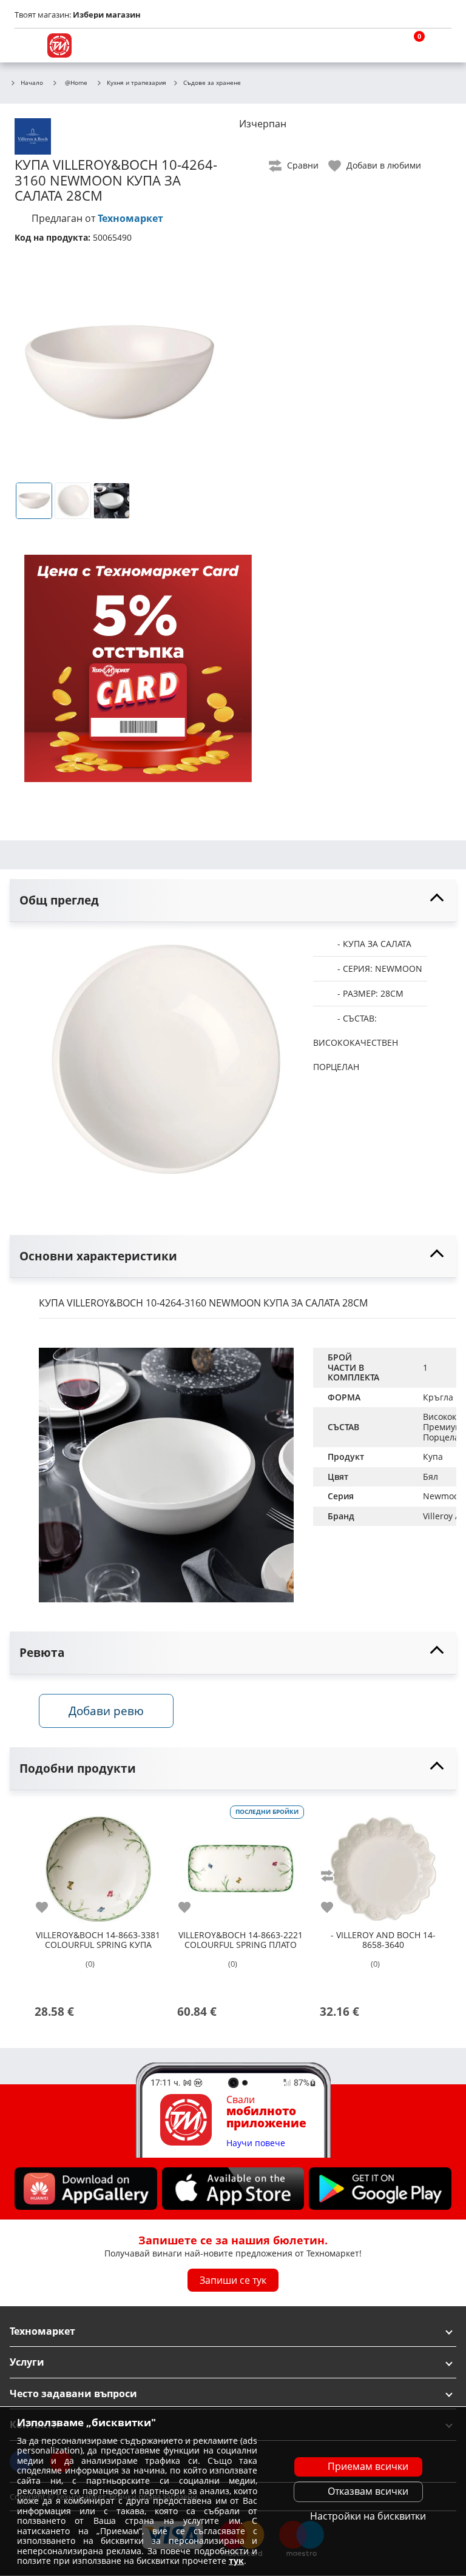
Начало (32, 83)
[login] (439, 45)
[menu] (27, 45)
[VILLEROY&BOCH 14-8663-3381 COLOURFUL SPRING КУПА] (98, 1864)
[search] (381, 45)
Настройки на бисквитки (368, 2516)
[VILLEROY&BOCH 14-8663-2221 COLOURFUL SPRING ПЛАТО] (241, 1864)
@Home (76, 82)
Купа (433, 1457)
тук (236, 2561)
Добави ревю (106, 1711)
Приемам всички (368, 2466)
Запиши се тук (233, 2280)
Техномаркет (130, 218)
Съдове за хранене (212, 83)
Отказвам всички (368, 2491)
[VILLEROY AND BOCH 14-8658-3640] (383, 1864)
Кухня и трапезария (137, 83)
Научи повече (256, 2143)
